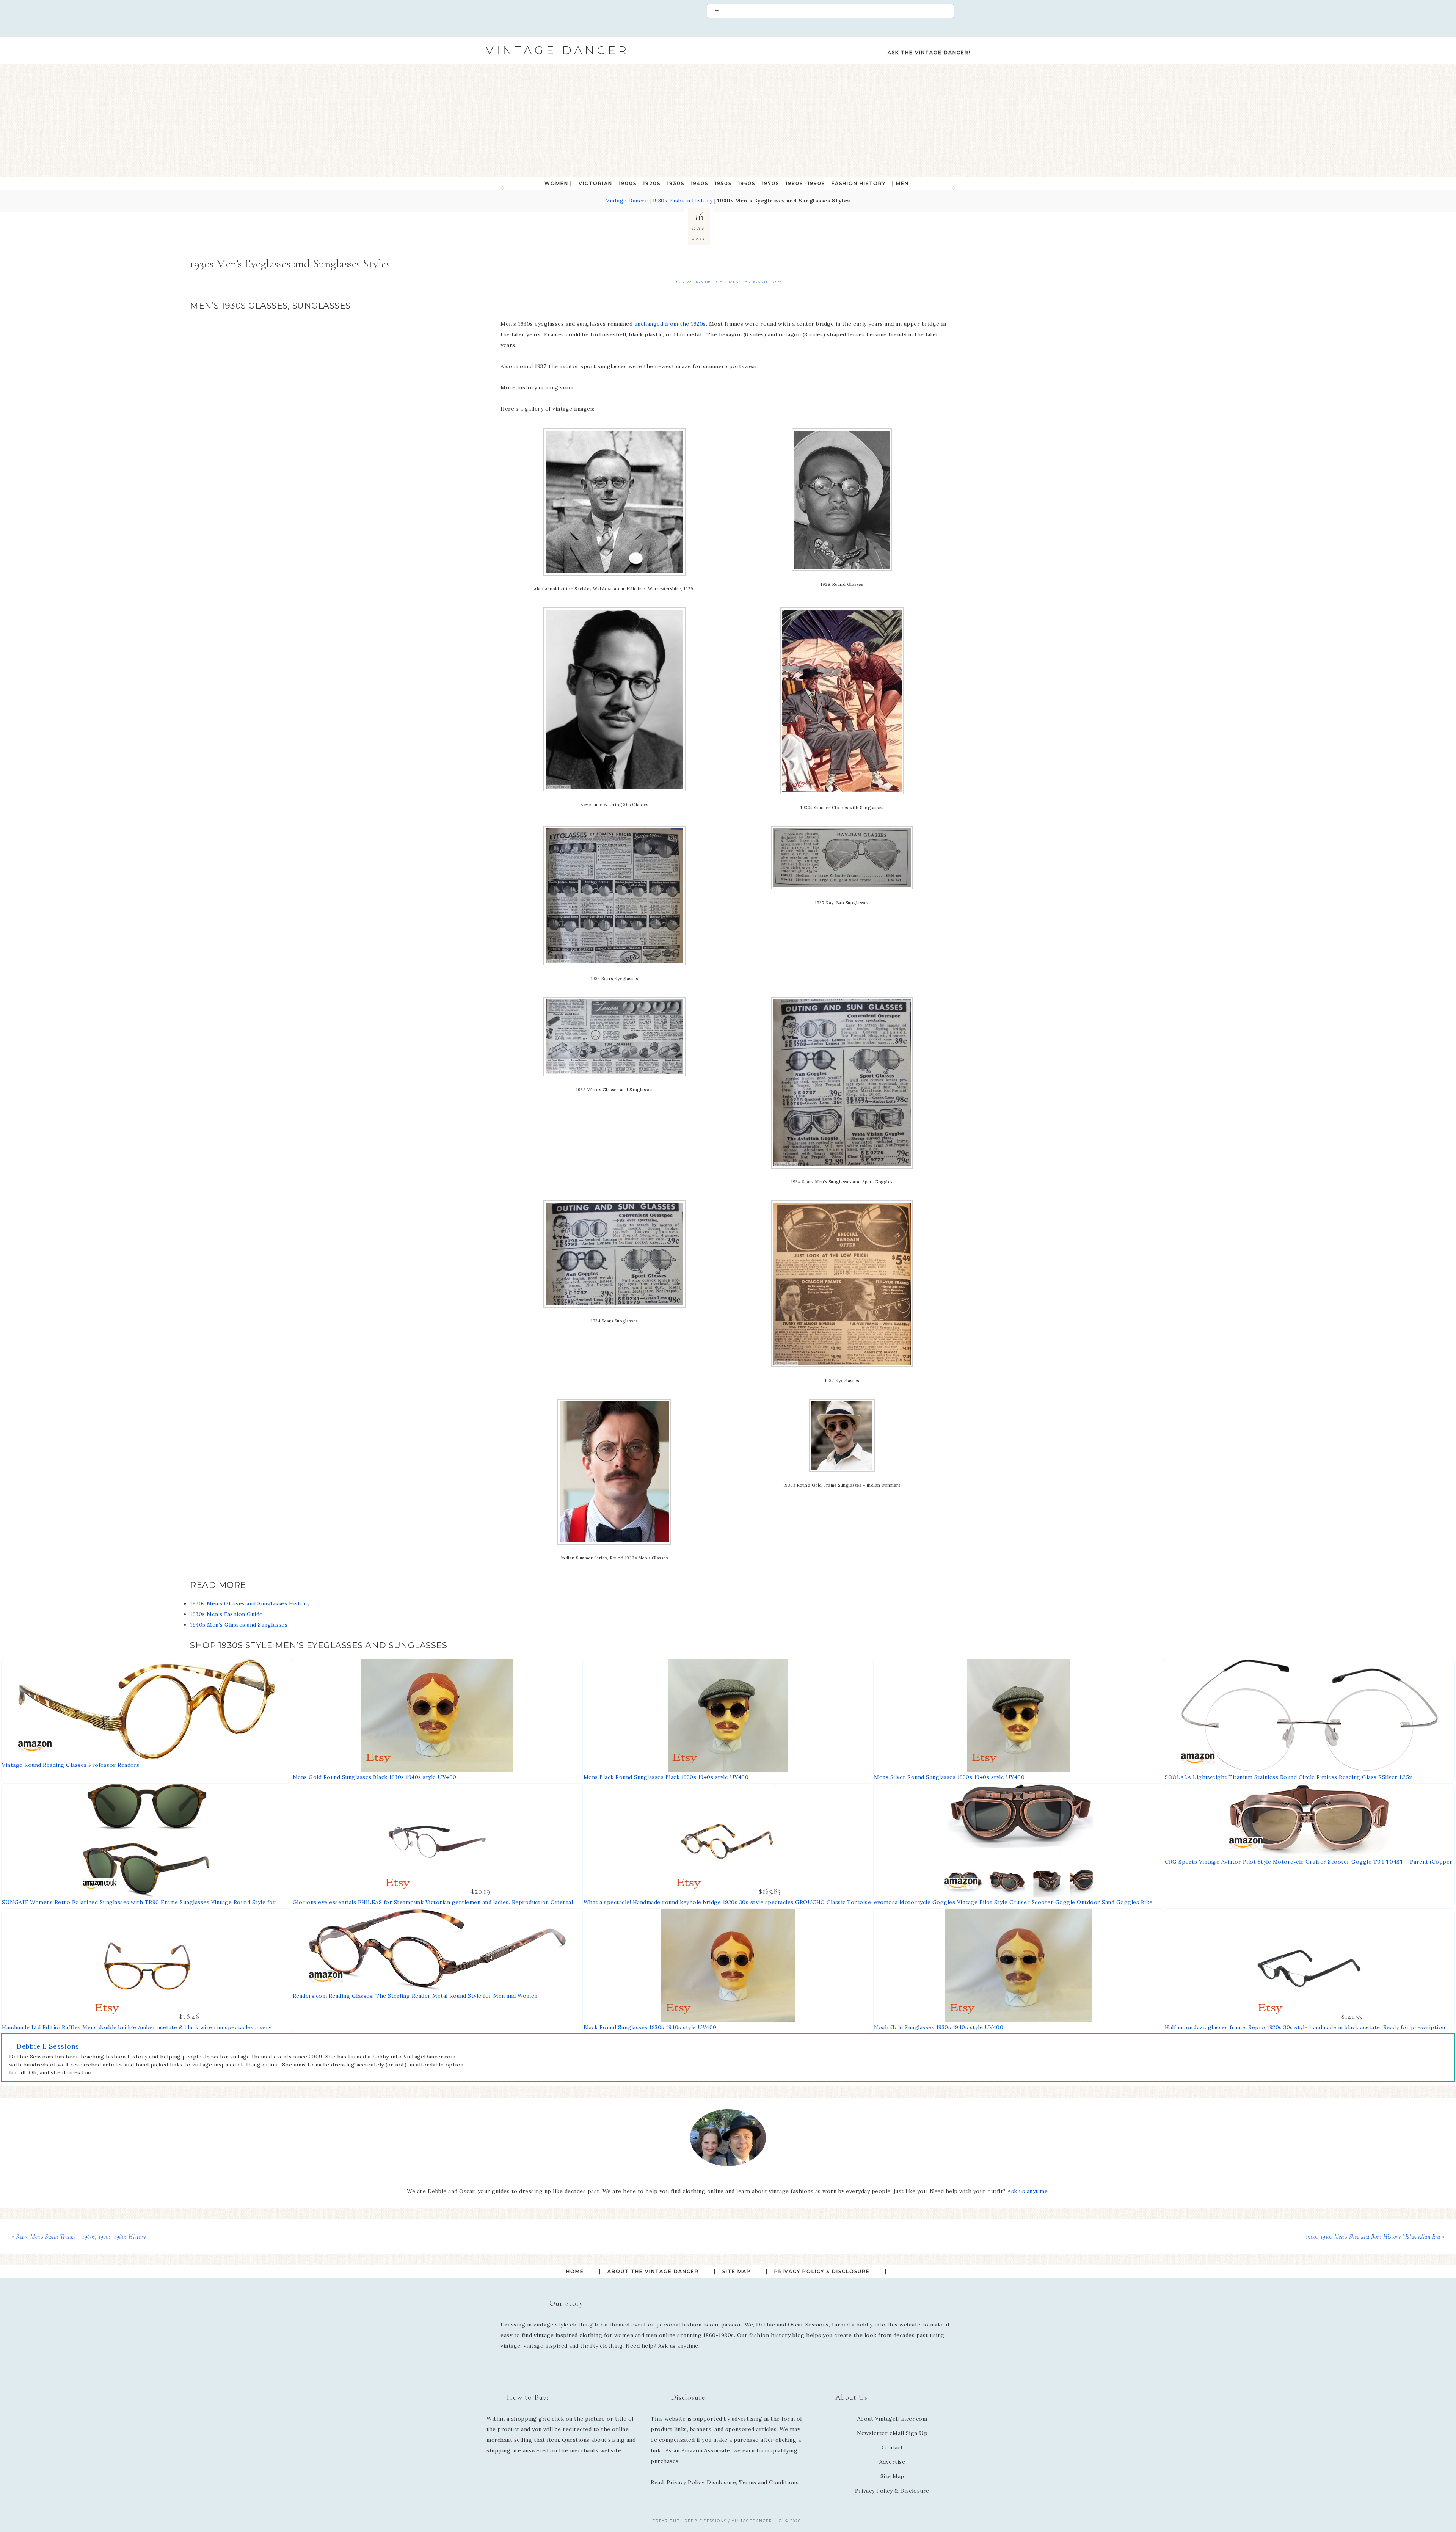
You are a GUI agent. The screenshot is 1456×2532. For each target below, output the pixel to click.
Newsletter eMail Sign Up (892, 2433)
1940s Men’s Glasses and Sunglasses (239, 1625)
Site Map (892, 2476)
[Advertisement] (728, 121)
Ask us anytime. (1028, 2191)
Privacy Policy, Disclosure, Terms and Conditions (733, 2482)
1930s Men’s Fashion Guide (226, 1614)
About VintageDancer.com (892, 2419)
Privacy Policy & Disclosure (892, 2491)
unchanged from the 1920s (670, 324)
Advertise (892, 2462)
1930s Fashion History (683, 201)
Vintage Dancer (557, 50)
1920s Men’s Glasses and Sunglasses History (250, 1603)
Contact (892, 2447)
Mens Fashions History (755, 282)
